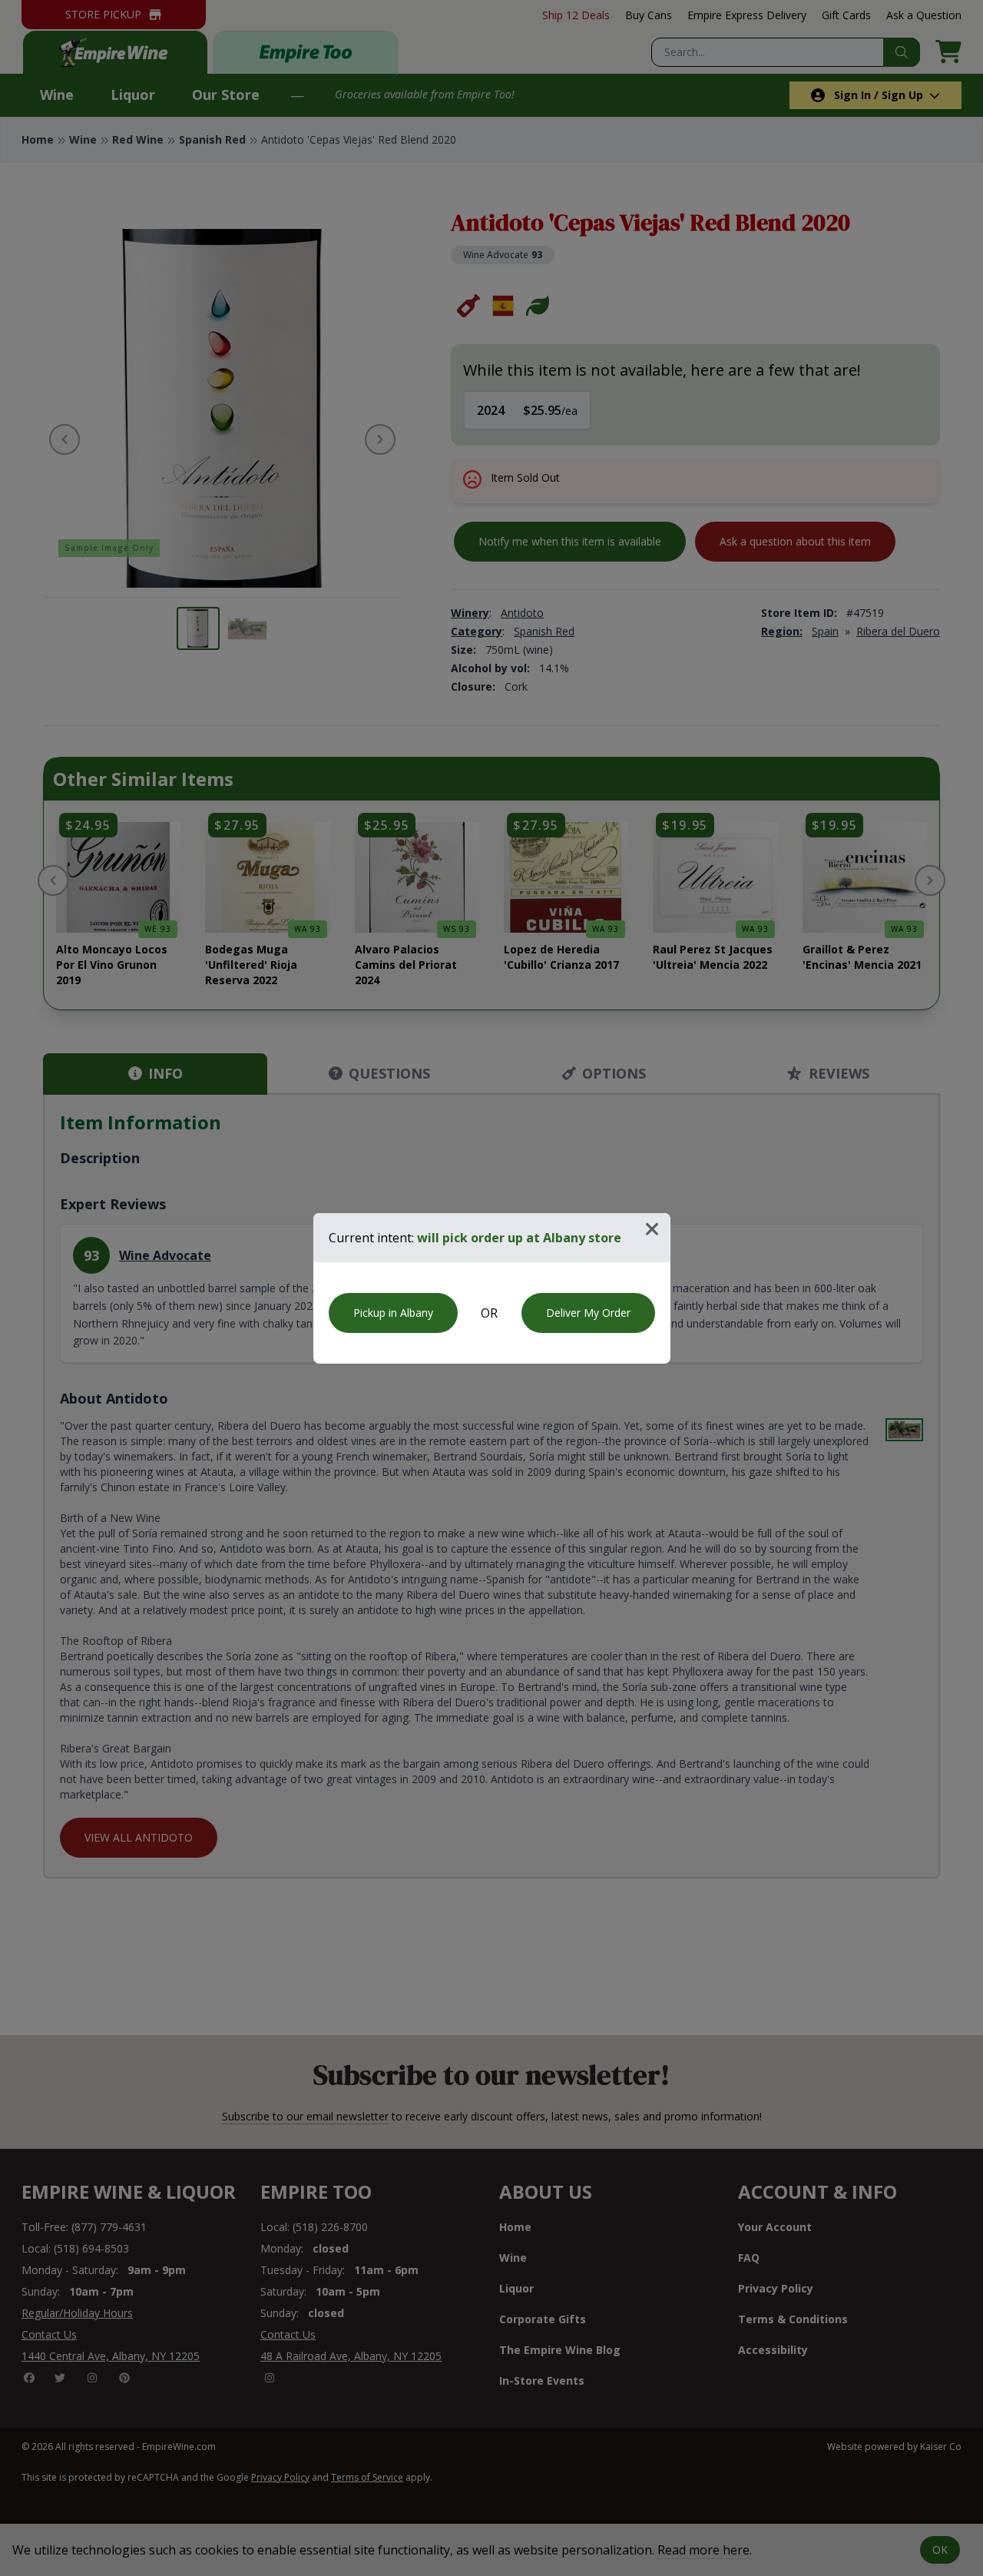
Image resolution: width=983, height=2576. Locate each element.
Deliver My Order (588, 1313)
